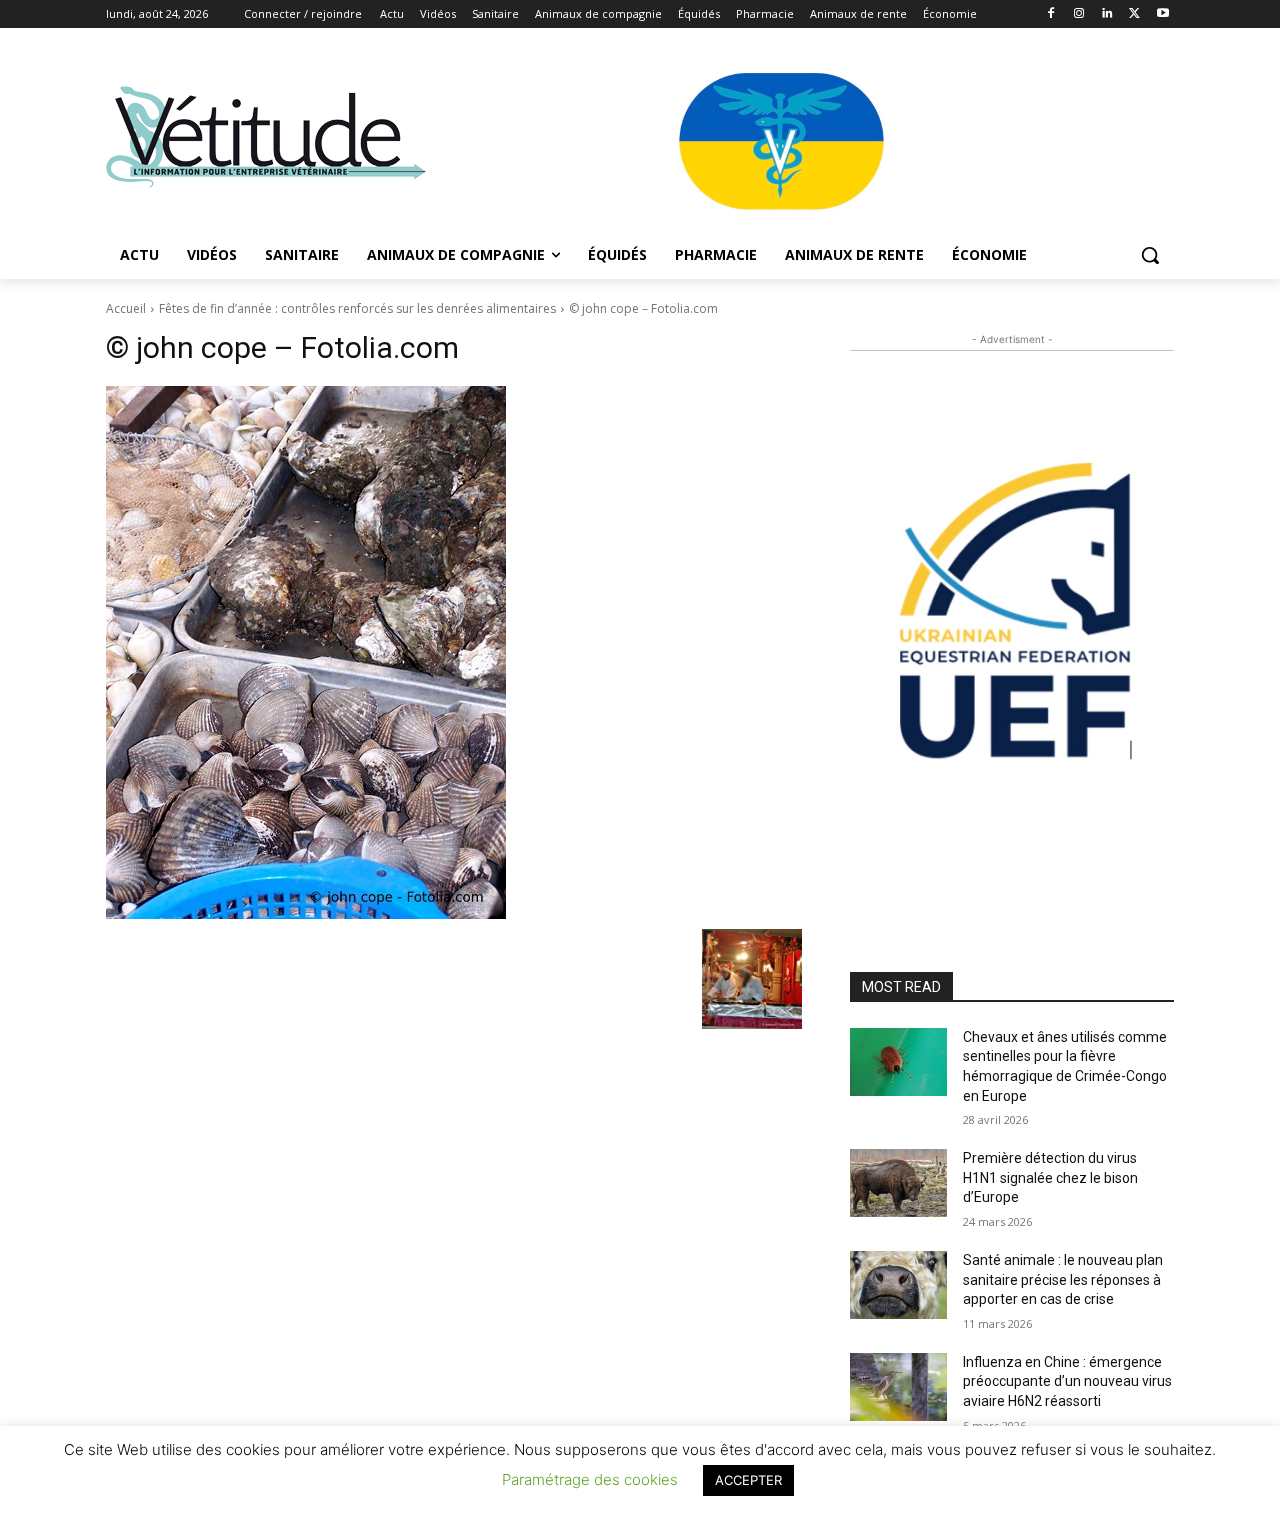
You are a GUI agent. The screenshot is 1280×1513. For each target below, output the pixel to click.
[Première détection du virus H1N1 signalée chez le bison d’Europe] (898, 1183)
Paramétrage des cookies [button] (590, 1479)
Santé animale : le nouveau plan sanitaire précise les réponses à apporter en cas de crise (1063, 1279)
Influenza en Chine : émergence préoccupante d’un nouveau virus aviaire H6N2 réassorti (1067, 1381)
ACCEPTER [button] (748, 1480)
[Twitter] (1134, 14)
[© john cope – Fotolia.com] (454, 652)
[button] (1150, 255)
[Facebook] (1051, 14)
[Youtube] (1162, 14)
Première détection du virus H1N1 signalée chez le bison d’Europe (1050, 1177)
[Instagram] (1079, 14)
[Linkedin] (1107, 14)
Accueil (126, 308)
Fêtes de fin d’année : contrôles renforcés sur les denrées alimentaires (357, 308)
